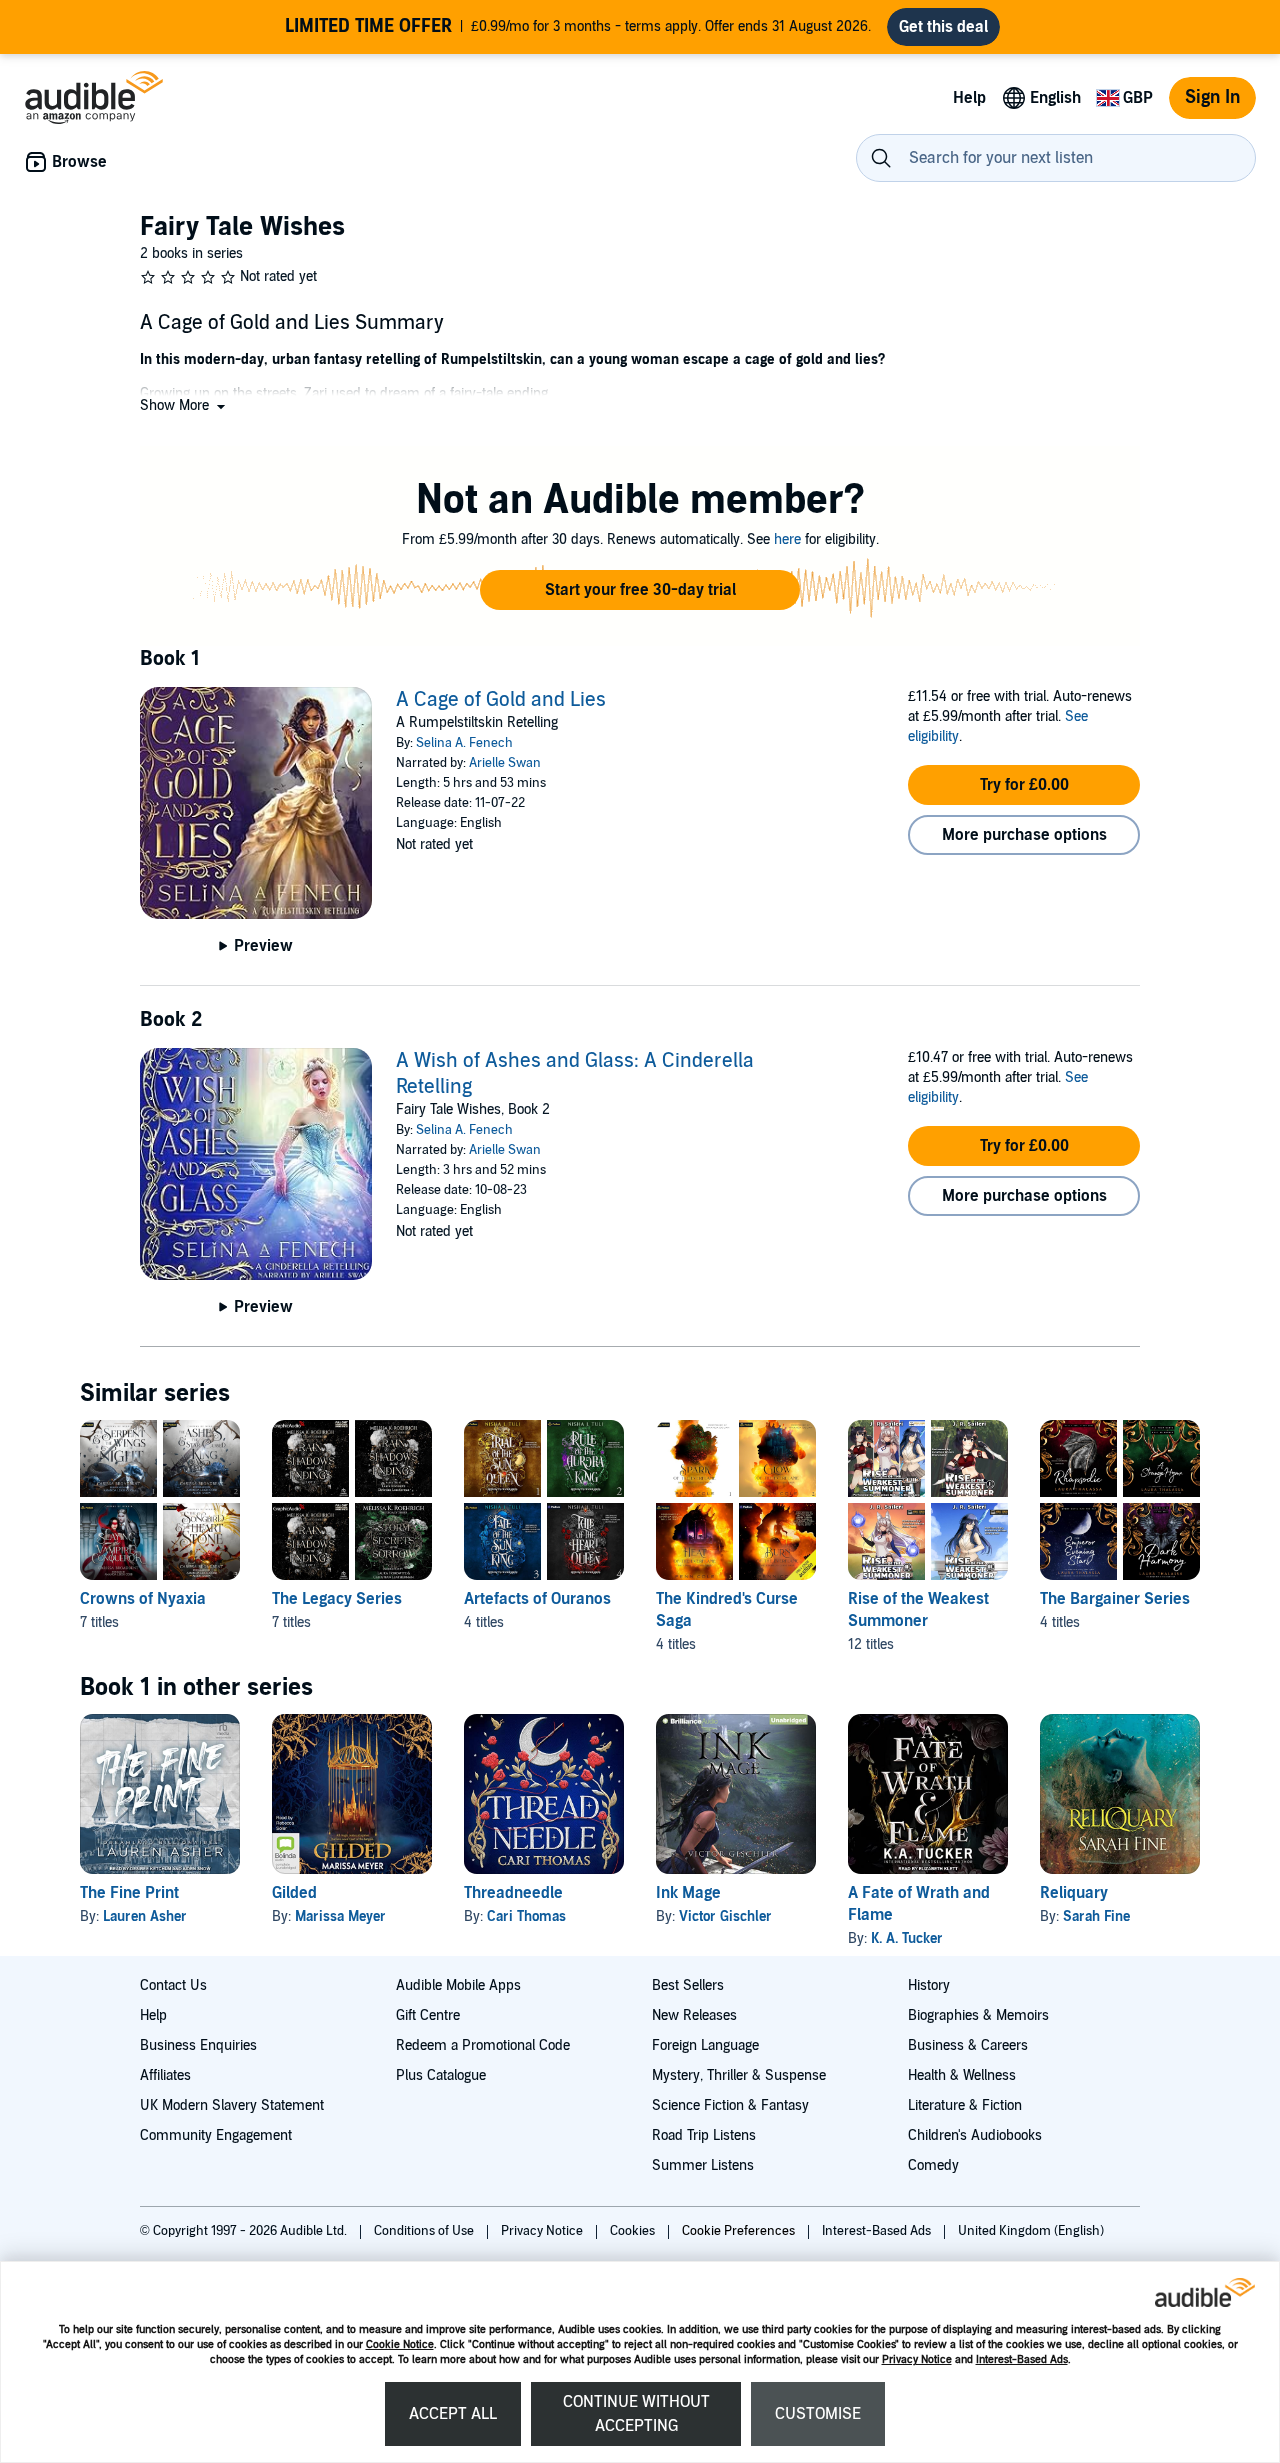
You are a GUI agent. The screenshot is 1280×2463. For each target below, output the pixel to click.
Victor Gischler (725, 1916)
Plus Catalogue (441, 2075)
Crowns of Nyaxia (143, 1599)
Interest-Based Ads (1022, 2359)
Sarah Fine (1096, 1916)
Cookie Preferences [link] (738, 2231)
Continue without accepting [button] (636, 2414)
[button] (184, 405)
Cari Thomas (526, 1916)
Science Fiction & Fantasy (730, 2105)
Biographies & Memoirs (978, 2015)
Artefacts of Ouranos (537, 1599)
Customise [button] (818, 2414)
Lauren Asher (145, 1916)
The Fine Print (129, 1893)
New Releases (694, 2015)
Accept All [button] (453, 2414)
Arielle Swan (505, 763)
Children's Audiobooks (975, 2135)
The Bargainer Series (1115, 1599)
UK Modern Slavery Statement (232, 2105)
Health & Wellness (962, 2075)
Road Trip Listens (704, 2135)
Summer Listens (703, 2165)
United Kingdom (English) (1031, 2231)
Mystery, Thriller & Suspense (739, 2075)
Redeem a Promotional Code (483, 2045)
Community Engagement (216, 2135)
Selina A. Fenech (464, 743)
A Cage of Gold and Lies (501, 700)
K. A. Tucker (907, 1938)
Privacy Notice (917, 2359)
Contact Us (173, 1985)
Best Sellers (688, 1985)
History (929, 1985)
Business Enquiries (198, 2045)
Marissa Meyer (340, 1916)
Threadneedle (513, 1893)
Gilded (294, 1893)
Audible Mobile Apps (458, 1985)
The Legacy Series (337, 1599)
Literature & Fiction (965, 2105)
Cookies (634, 2231)
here (787, 539)
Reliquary (1074, 1893)
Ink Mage (688, 1893)
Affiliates (165, 2075)
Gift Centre (428, 2015)
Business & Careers (968, 2045)
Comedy (933, 2165)
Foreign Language (705, 2045)
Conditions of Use (425, 2231)
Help (153, 2015)
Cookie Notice (400, 2344)
